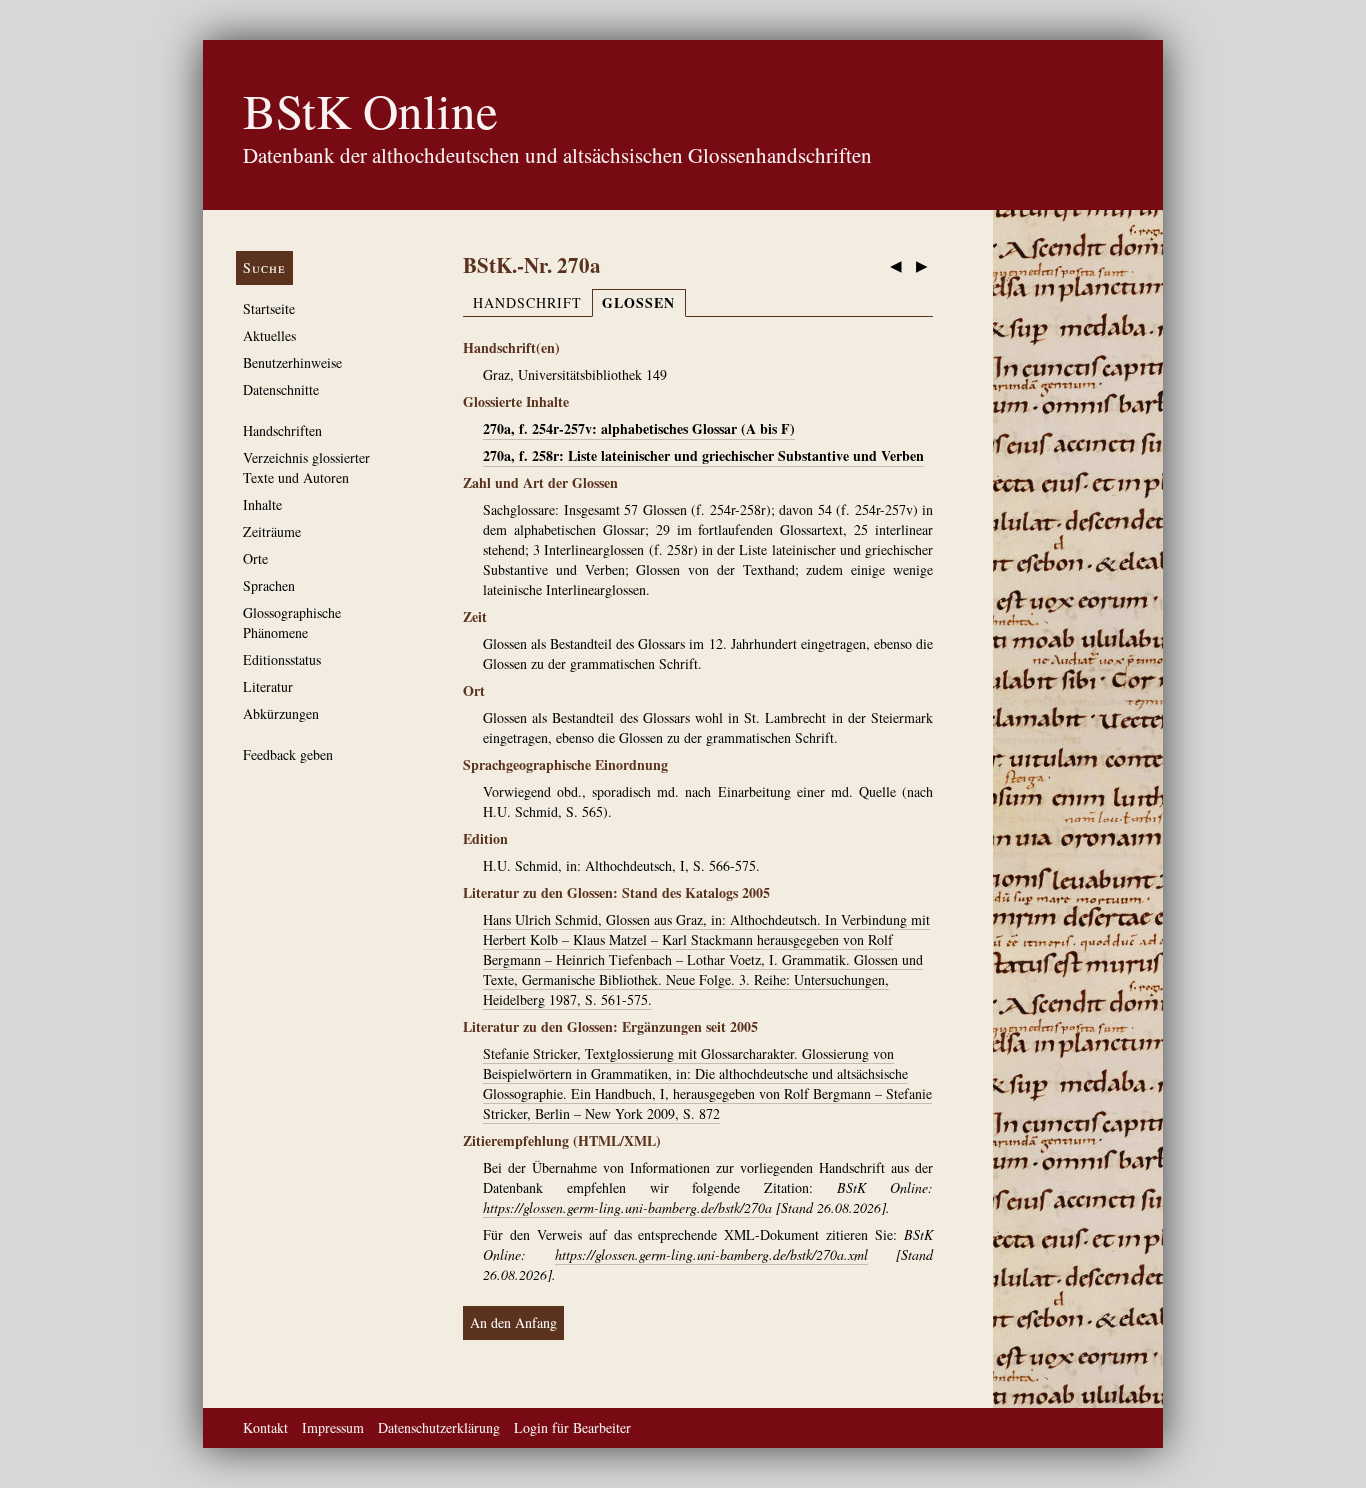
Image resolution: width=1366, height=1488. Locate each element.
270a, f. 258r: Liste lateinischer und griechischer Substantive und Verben (703, 455)
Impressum (333, 1427)
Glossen (638, 302)
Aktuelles (269, 335)
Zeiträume (272, 531)
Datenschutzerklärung (439, 1427)
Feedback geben (288, 754)
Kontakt (265, 1427)
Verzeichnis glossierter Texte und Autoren (306, 467)
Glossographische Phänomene (292, 622)
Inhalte (262, 504)
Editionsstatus (282, 659)
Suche (264, 267)
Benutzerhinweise (292, 362)
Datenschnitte (281, 389)
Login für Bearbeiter (572, 1427)
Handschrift (527, 302)
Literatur (268, 686)
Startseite (269, 308)
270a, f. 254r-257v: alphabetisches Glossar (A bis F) (639, 428)
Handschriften (282, 430)
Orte (255, 558)
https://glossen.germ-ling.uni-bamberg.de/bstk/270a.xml (711, 1254)
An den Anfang (513, 1322)
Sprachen (269, 585)
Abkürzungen (281, 713)
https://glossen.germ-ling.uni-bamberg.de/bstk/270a (627, 1207)
